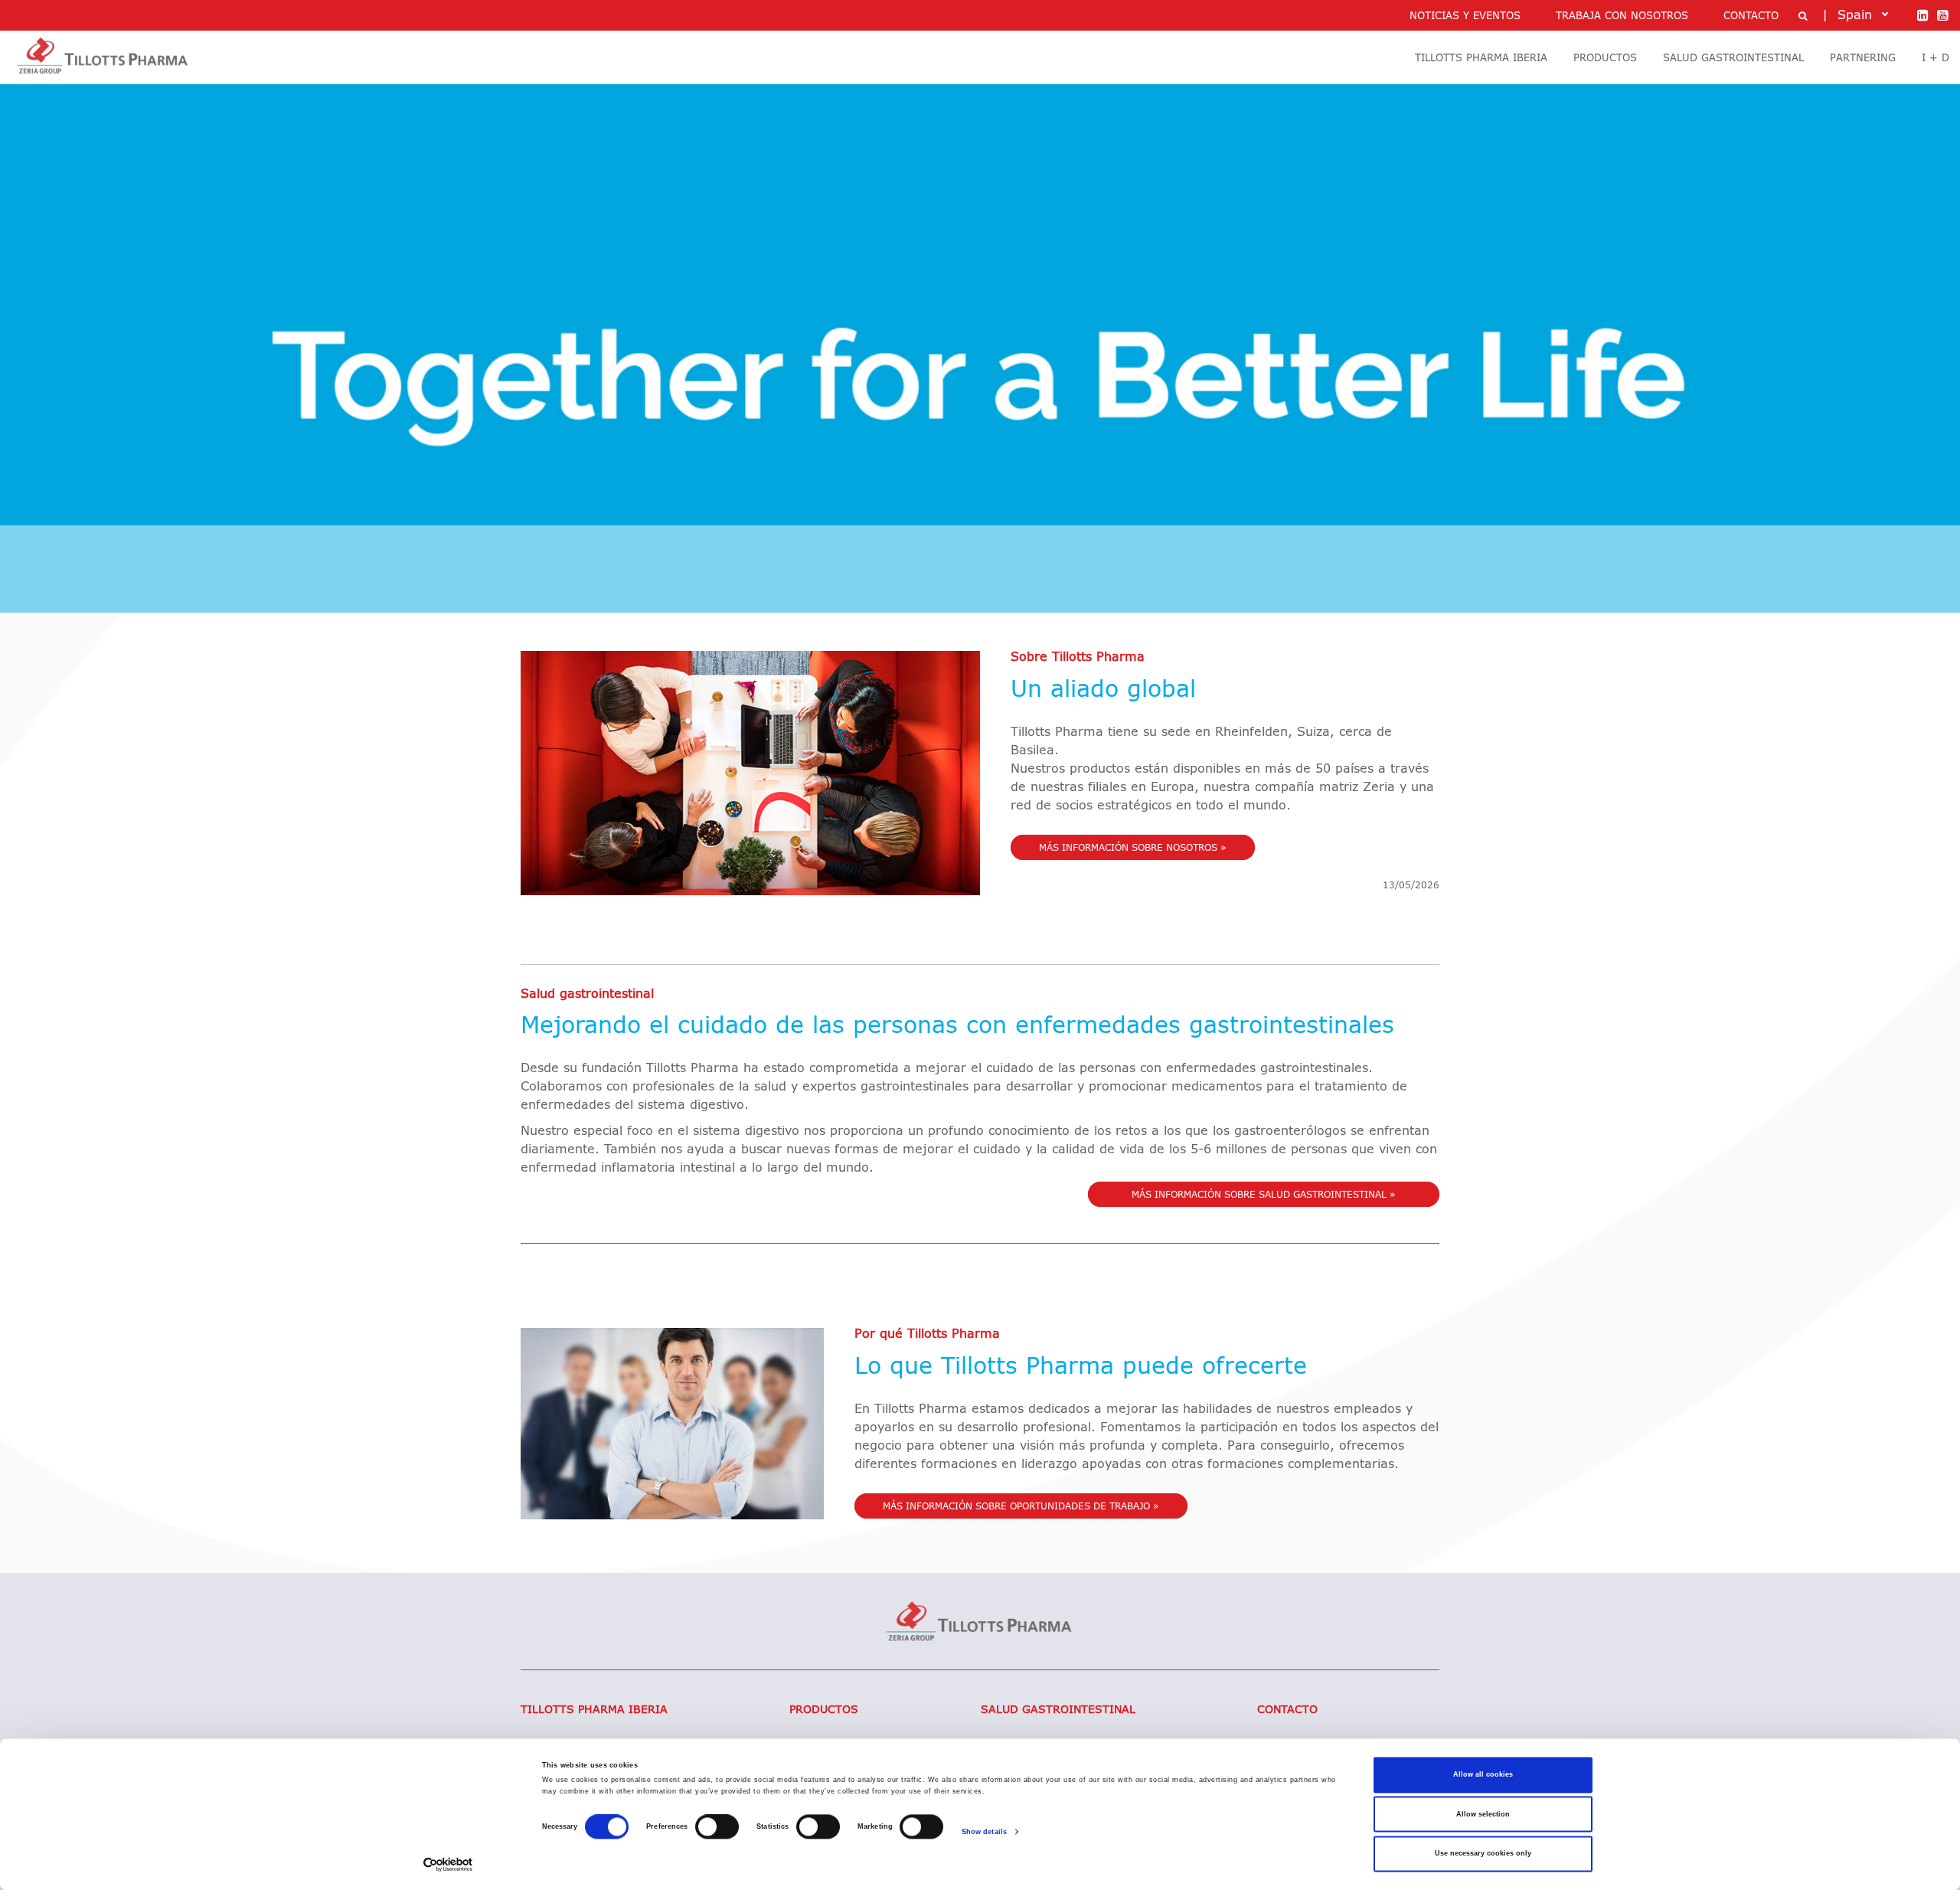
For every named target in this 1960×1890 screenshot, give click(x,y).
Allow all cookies (1483, 1775)
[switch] (717, 1827)
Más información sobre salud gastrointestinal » (1264, 1195)
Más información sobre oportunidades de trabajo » (1021, 1507)
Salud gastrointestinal (1058, 1710)
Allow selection (1483, 1814)
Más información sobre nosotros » (1133, 849)
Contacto (1287, 1710)
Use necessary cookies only (1483, 1854)
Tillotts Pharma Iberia (594, 1710)
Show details (984, 1832)
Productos (824, 1710)
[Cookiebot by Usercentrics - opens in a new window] (448, 1864)
